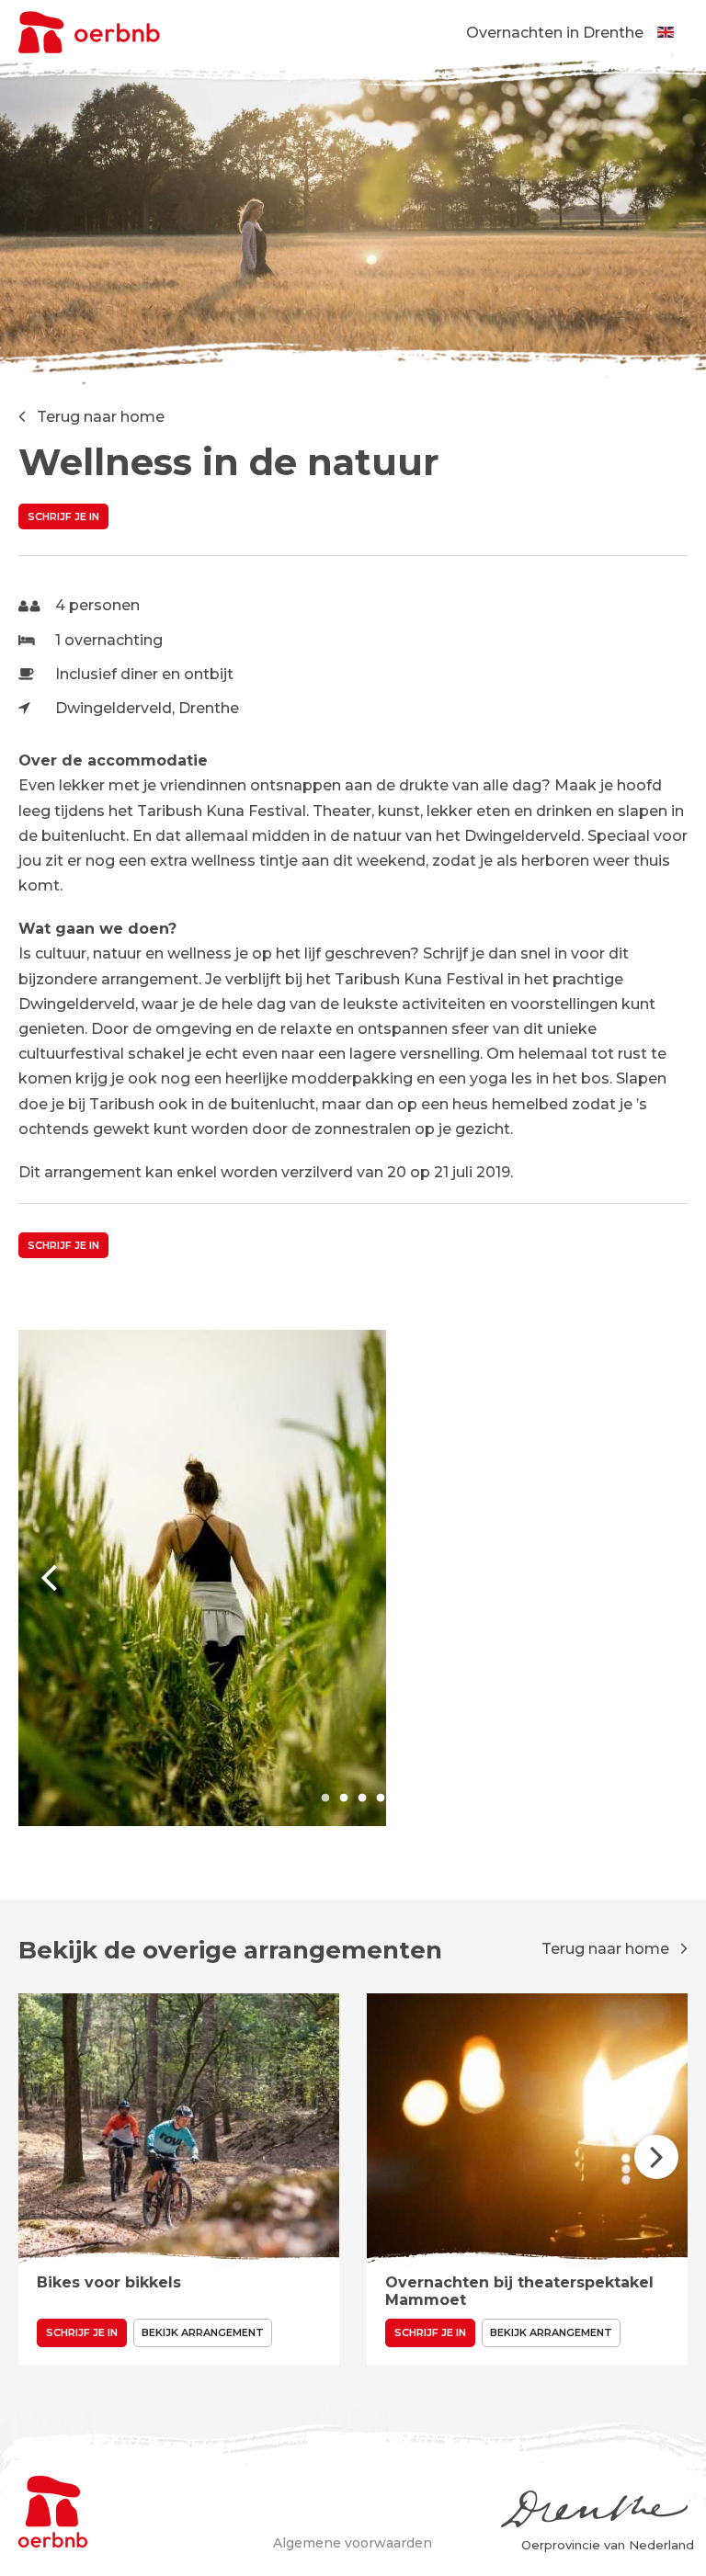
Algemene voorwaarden (353, 2543)
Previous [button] (49, 1578)
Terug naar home (101, 417)
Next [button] (657, 1578)
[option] (353, 1578)
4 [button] (381, 1799)
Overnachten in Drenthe (555, 33)
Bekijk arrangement (203, 2332)
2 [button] (344, 1799)
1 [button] (325, 1799)
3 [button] (362, 1799)
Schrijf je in (63, 516)
